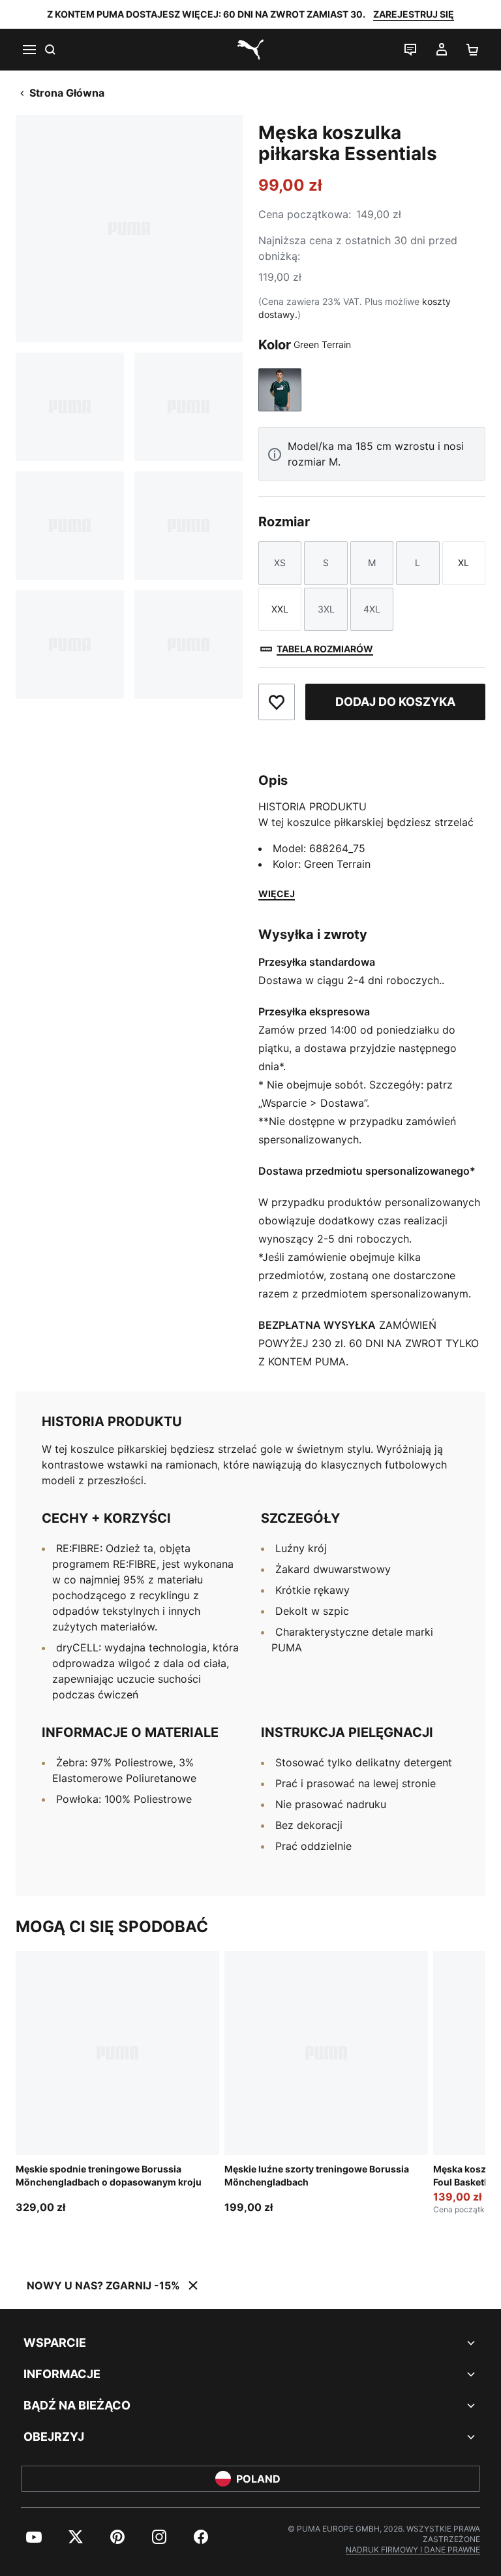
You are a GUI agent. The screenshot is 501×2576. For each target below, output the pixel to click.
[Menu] (29, 50)
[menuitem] (34, 2537)
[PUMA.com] (250, 50)
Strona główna (67, 93)
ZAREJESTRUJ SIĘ (414, 14)
